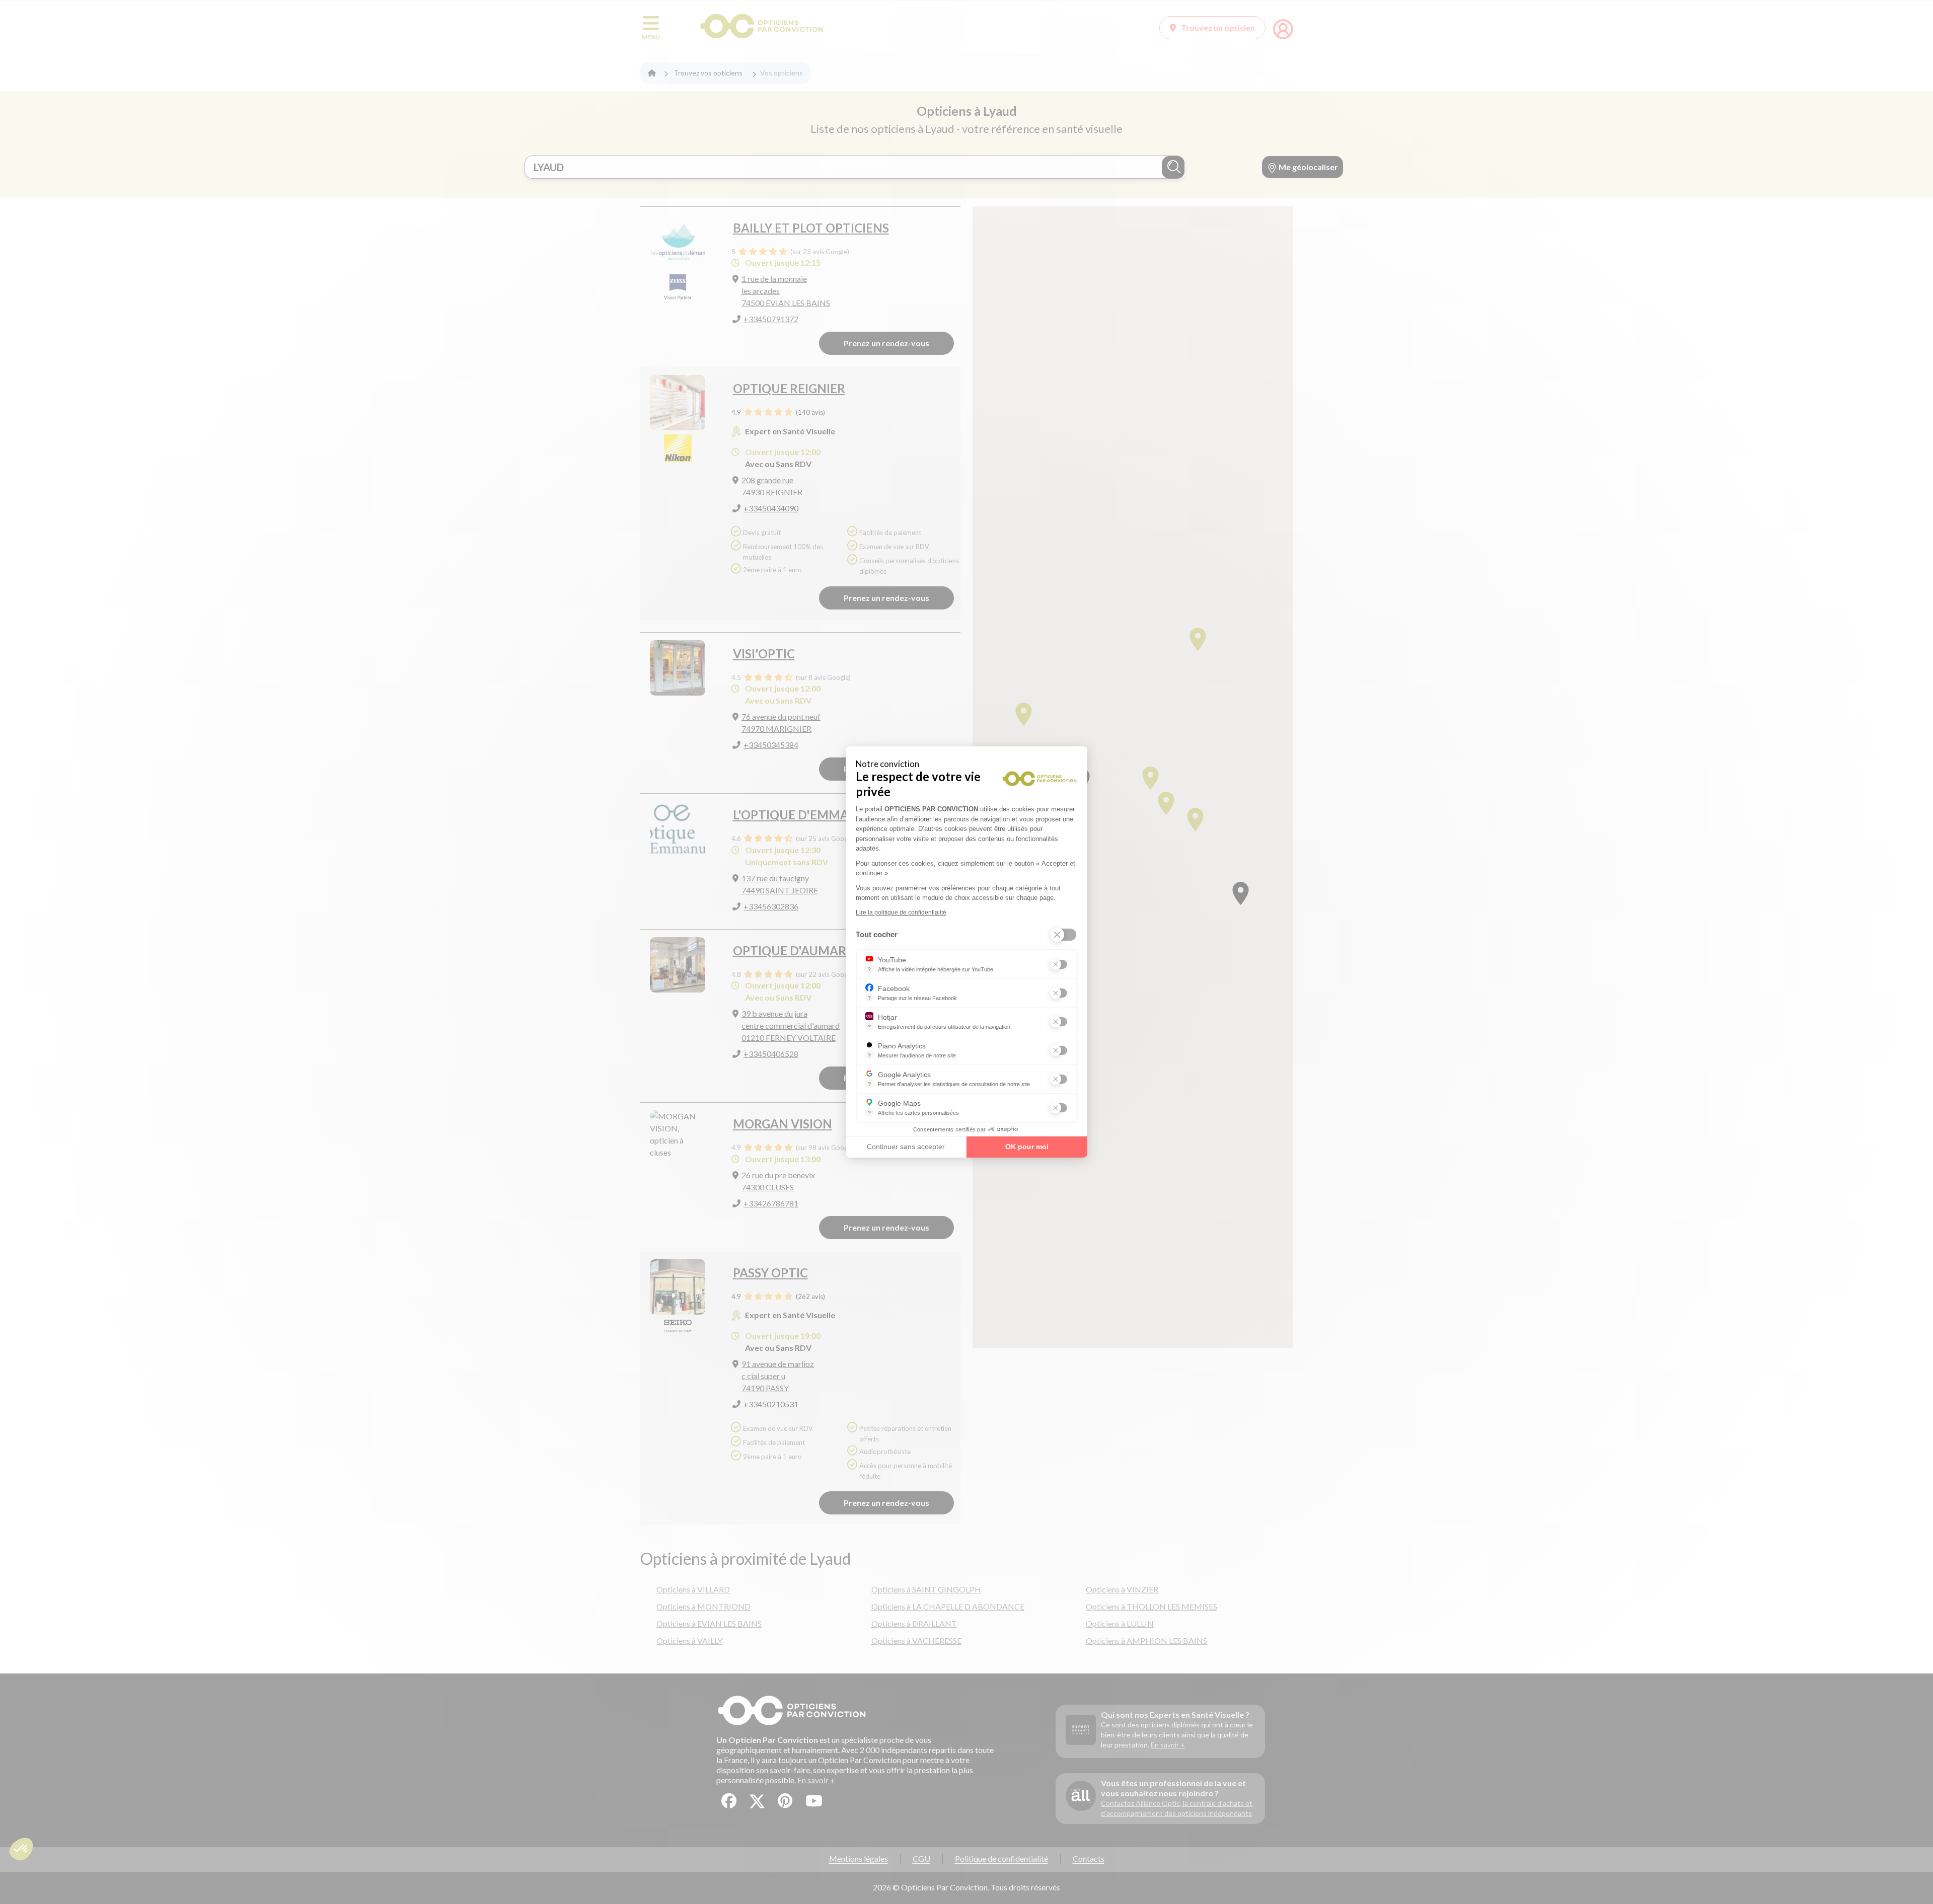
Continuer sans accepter (906, 1147)
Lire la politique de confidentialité (901, 912)
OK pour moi (1027, 1147)
